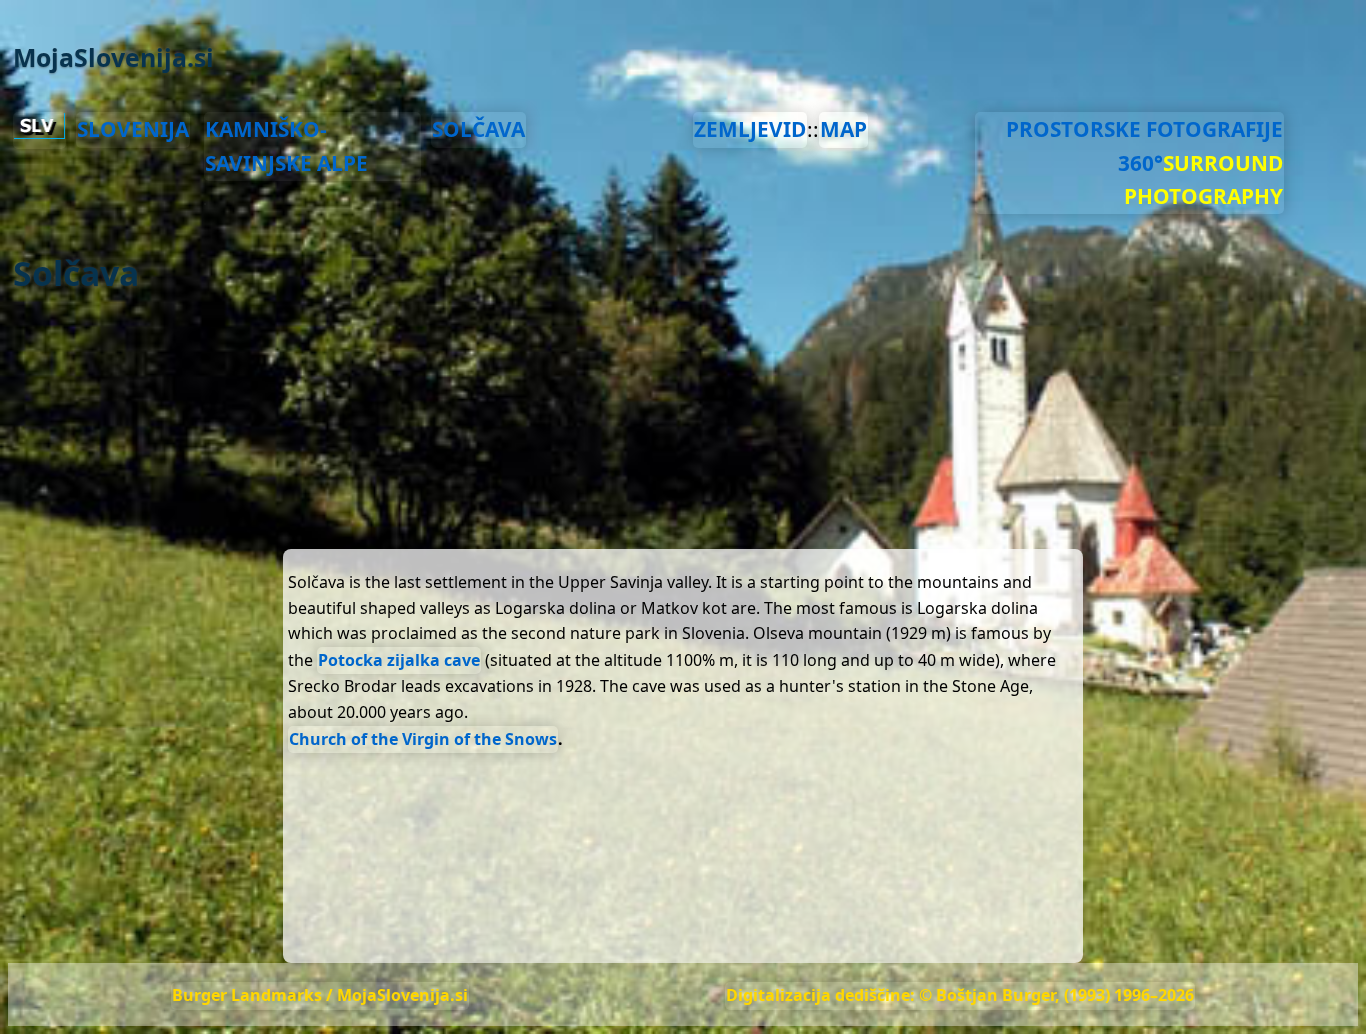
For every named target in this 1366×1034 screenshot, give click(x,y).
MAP (843, 129)
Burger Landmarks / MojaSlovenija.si (320, 995)
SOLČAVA (478, 129)
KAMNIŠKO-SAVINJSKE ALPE (286, 145)
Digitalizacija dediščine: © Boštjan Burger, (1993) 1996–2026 (960, 995)
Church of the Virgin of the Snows (423, 739)
